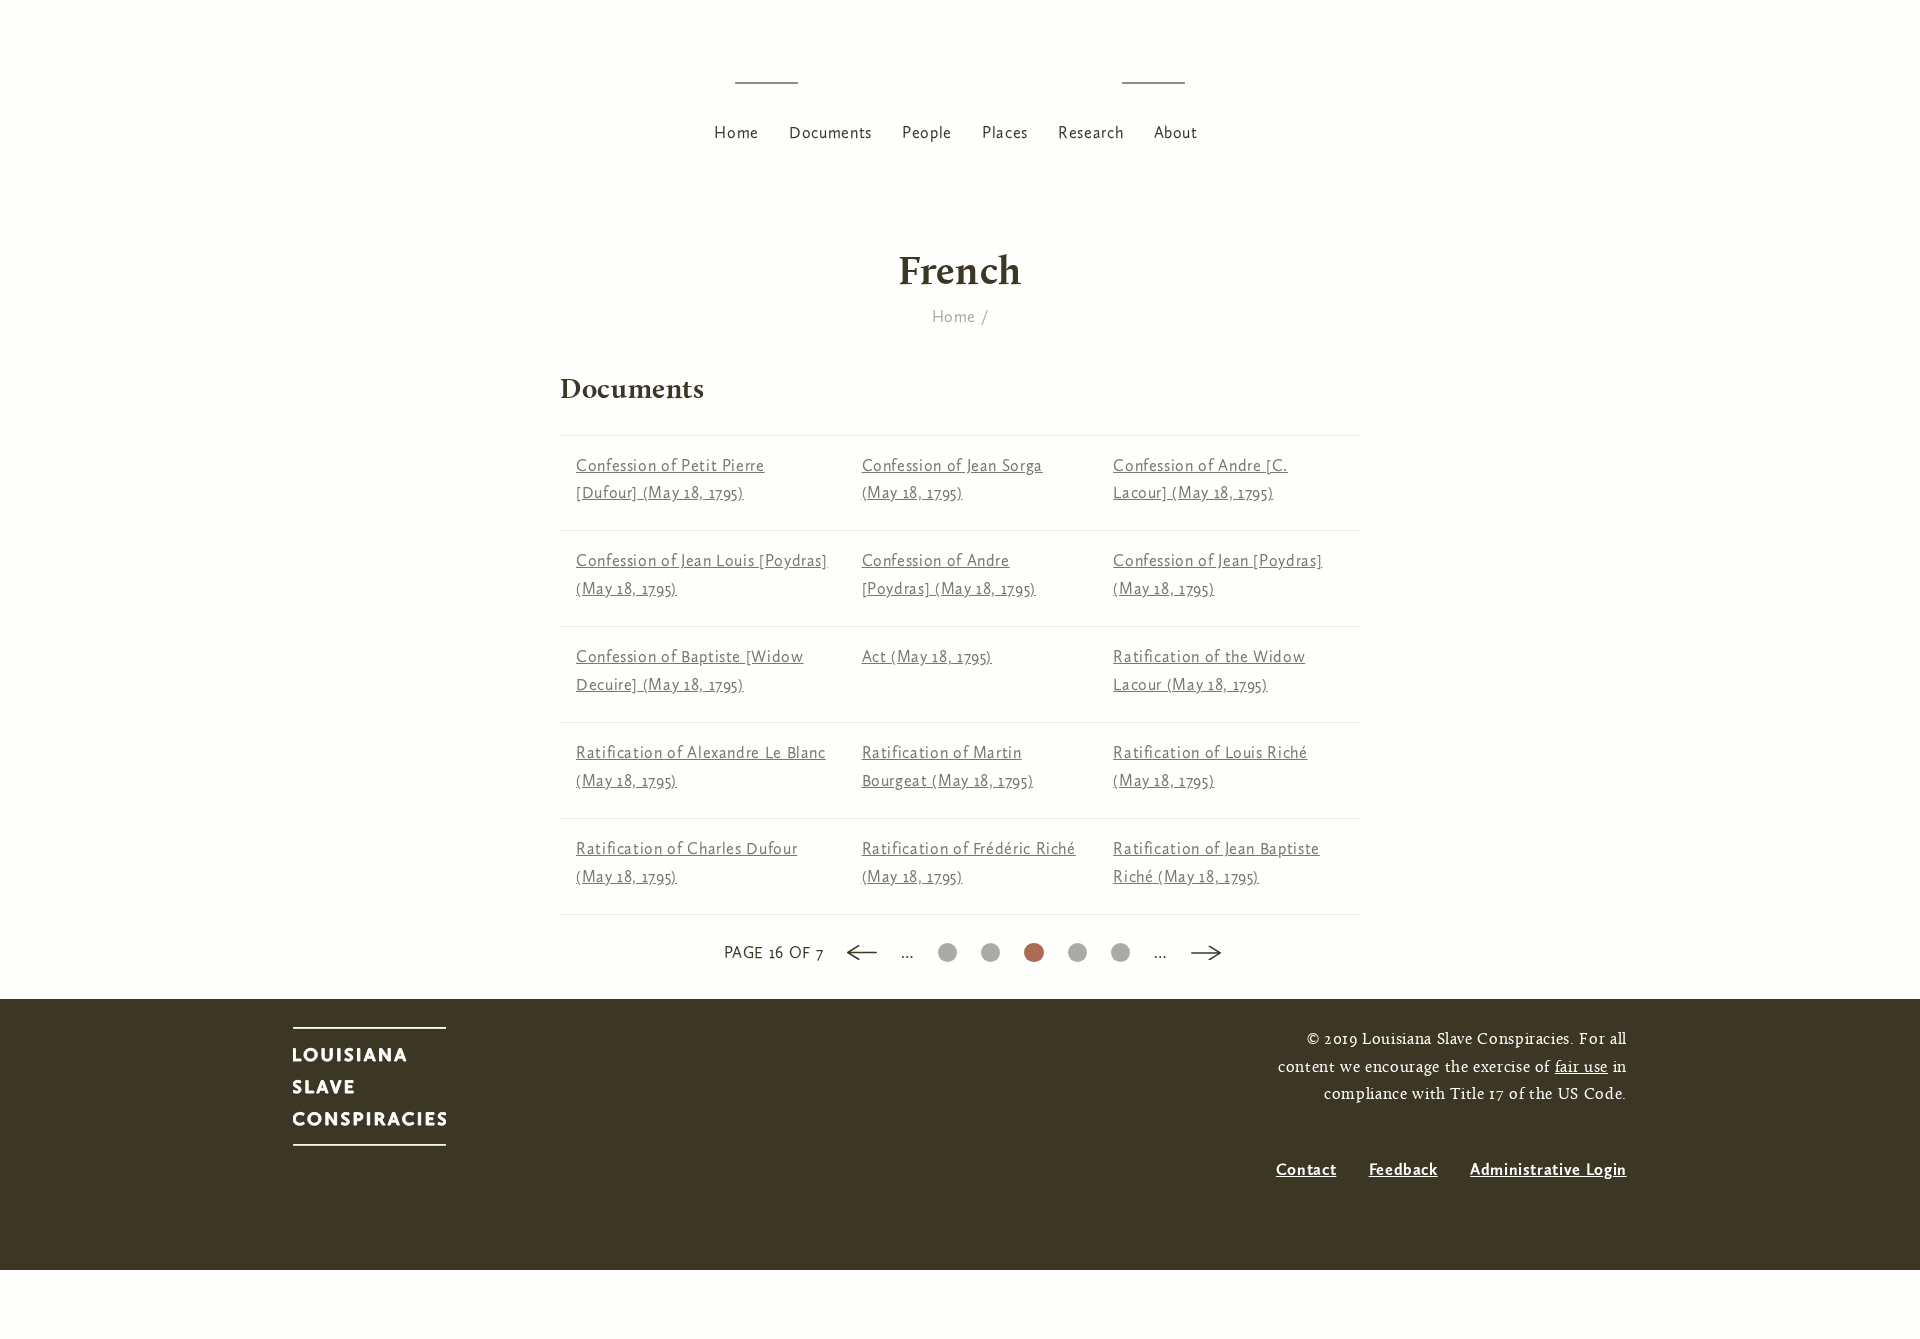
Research (1090, 132)
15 (990, 947)
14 (947, 947)
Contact (1306, 1169)
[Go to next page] (1206, 950)
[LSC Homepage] (389, 1092)
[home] (960, 82)
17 (1077, 947)
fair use (1581, 1068)
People (927, 132)
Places (1005, 132)
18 (1120, 947)
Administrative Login (1548, 1169)
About (1176, 132)
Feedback (1403, 1169)
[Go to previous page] (862, 950)
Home (736, 132)
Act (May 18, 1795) (927, 656)
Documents (830, 132)
